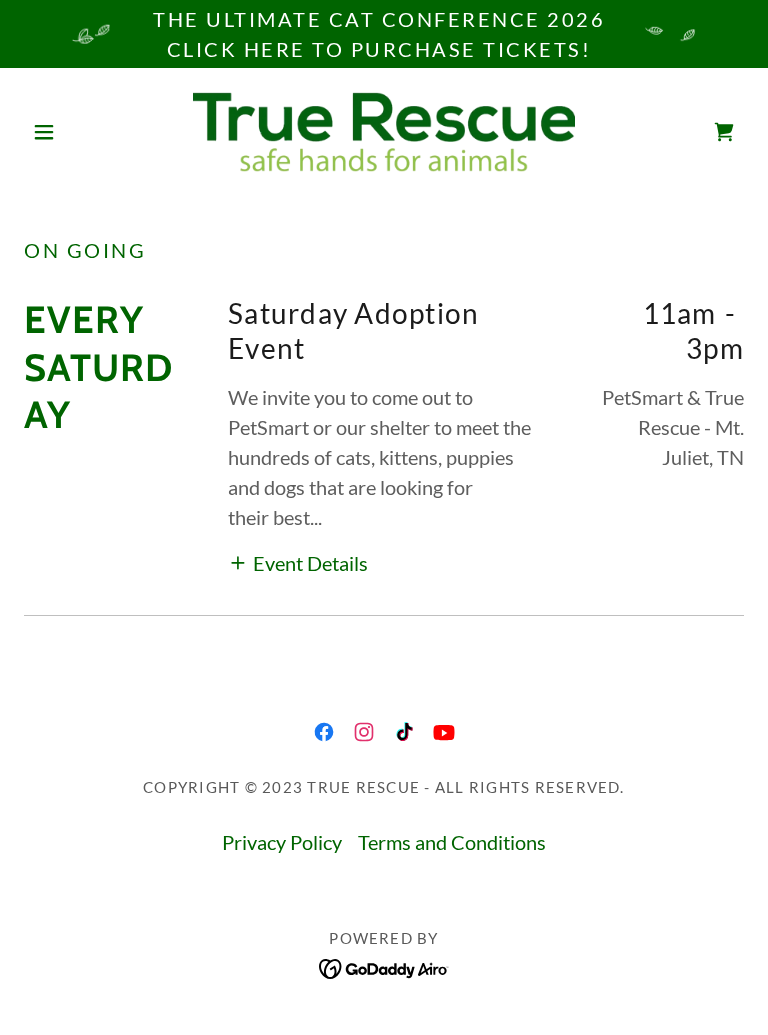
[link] (384, 132)
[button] (78, 132)
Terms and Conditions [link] (452, 842)
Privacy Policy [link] (282, 842)
